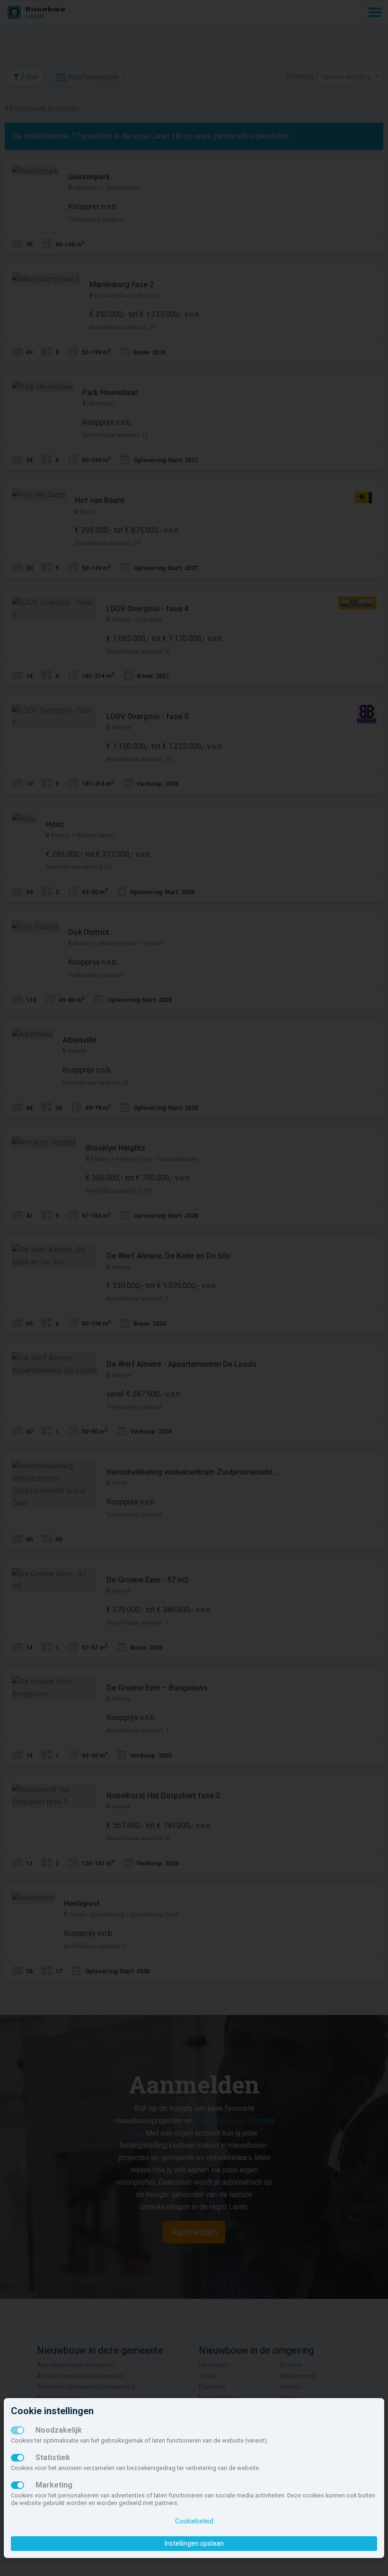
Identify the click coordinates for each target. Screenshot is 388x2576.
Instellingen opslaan (194, 2543)
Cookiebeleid (194, 2521)
